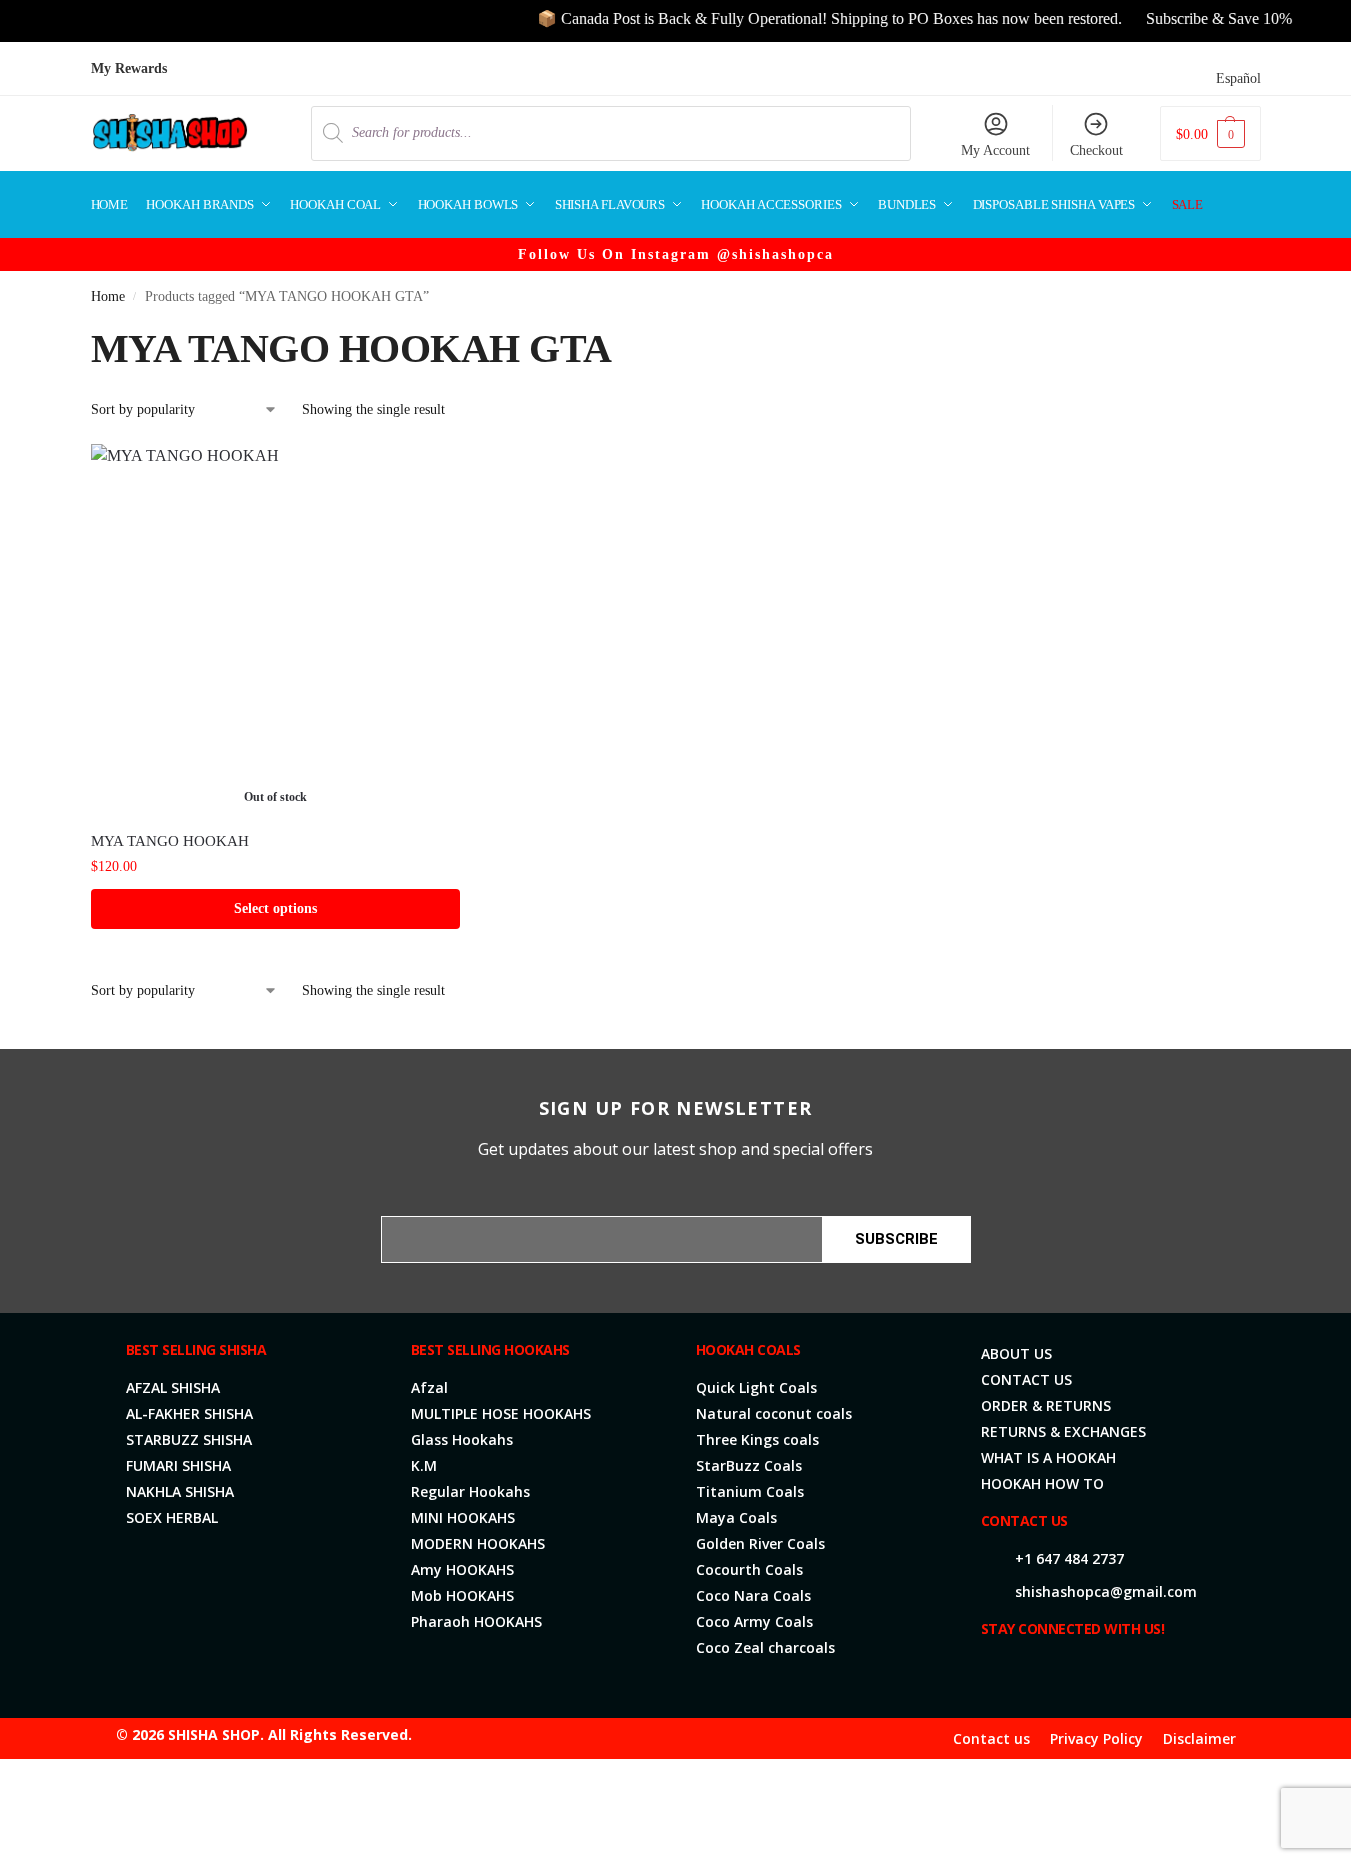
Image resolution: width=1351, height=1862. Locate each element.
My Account (995, 150)
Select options (275, 908)
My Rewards (129, 68)
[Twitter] (1029, 1672)
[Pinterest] (1125, 1672)
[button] (1210, 133)
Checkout (1096, 150)
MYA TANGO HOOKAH (170, 841)
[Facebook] (997, 1672)
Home (108, 296)
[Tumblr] (1157, 1672)
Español (1238, 78)
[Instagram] (1061, 1672)
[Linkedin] (1093, 1672)
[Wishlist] (430, 474)
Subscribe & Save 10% (1197, 18)
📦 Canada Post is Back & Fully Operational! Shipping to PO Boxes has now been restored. (807, 18)
